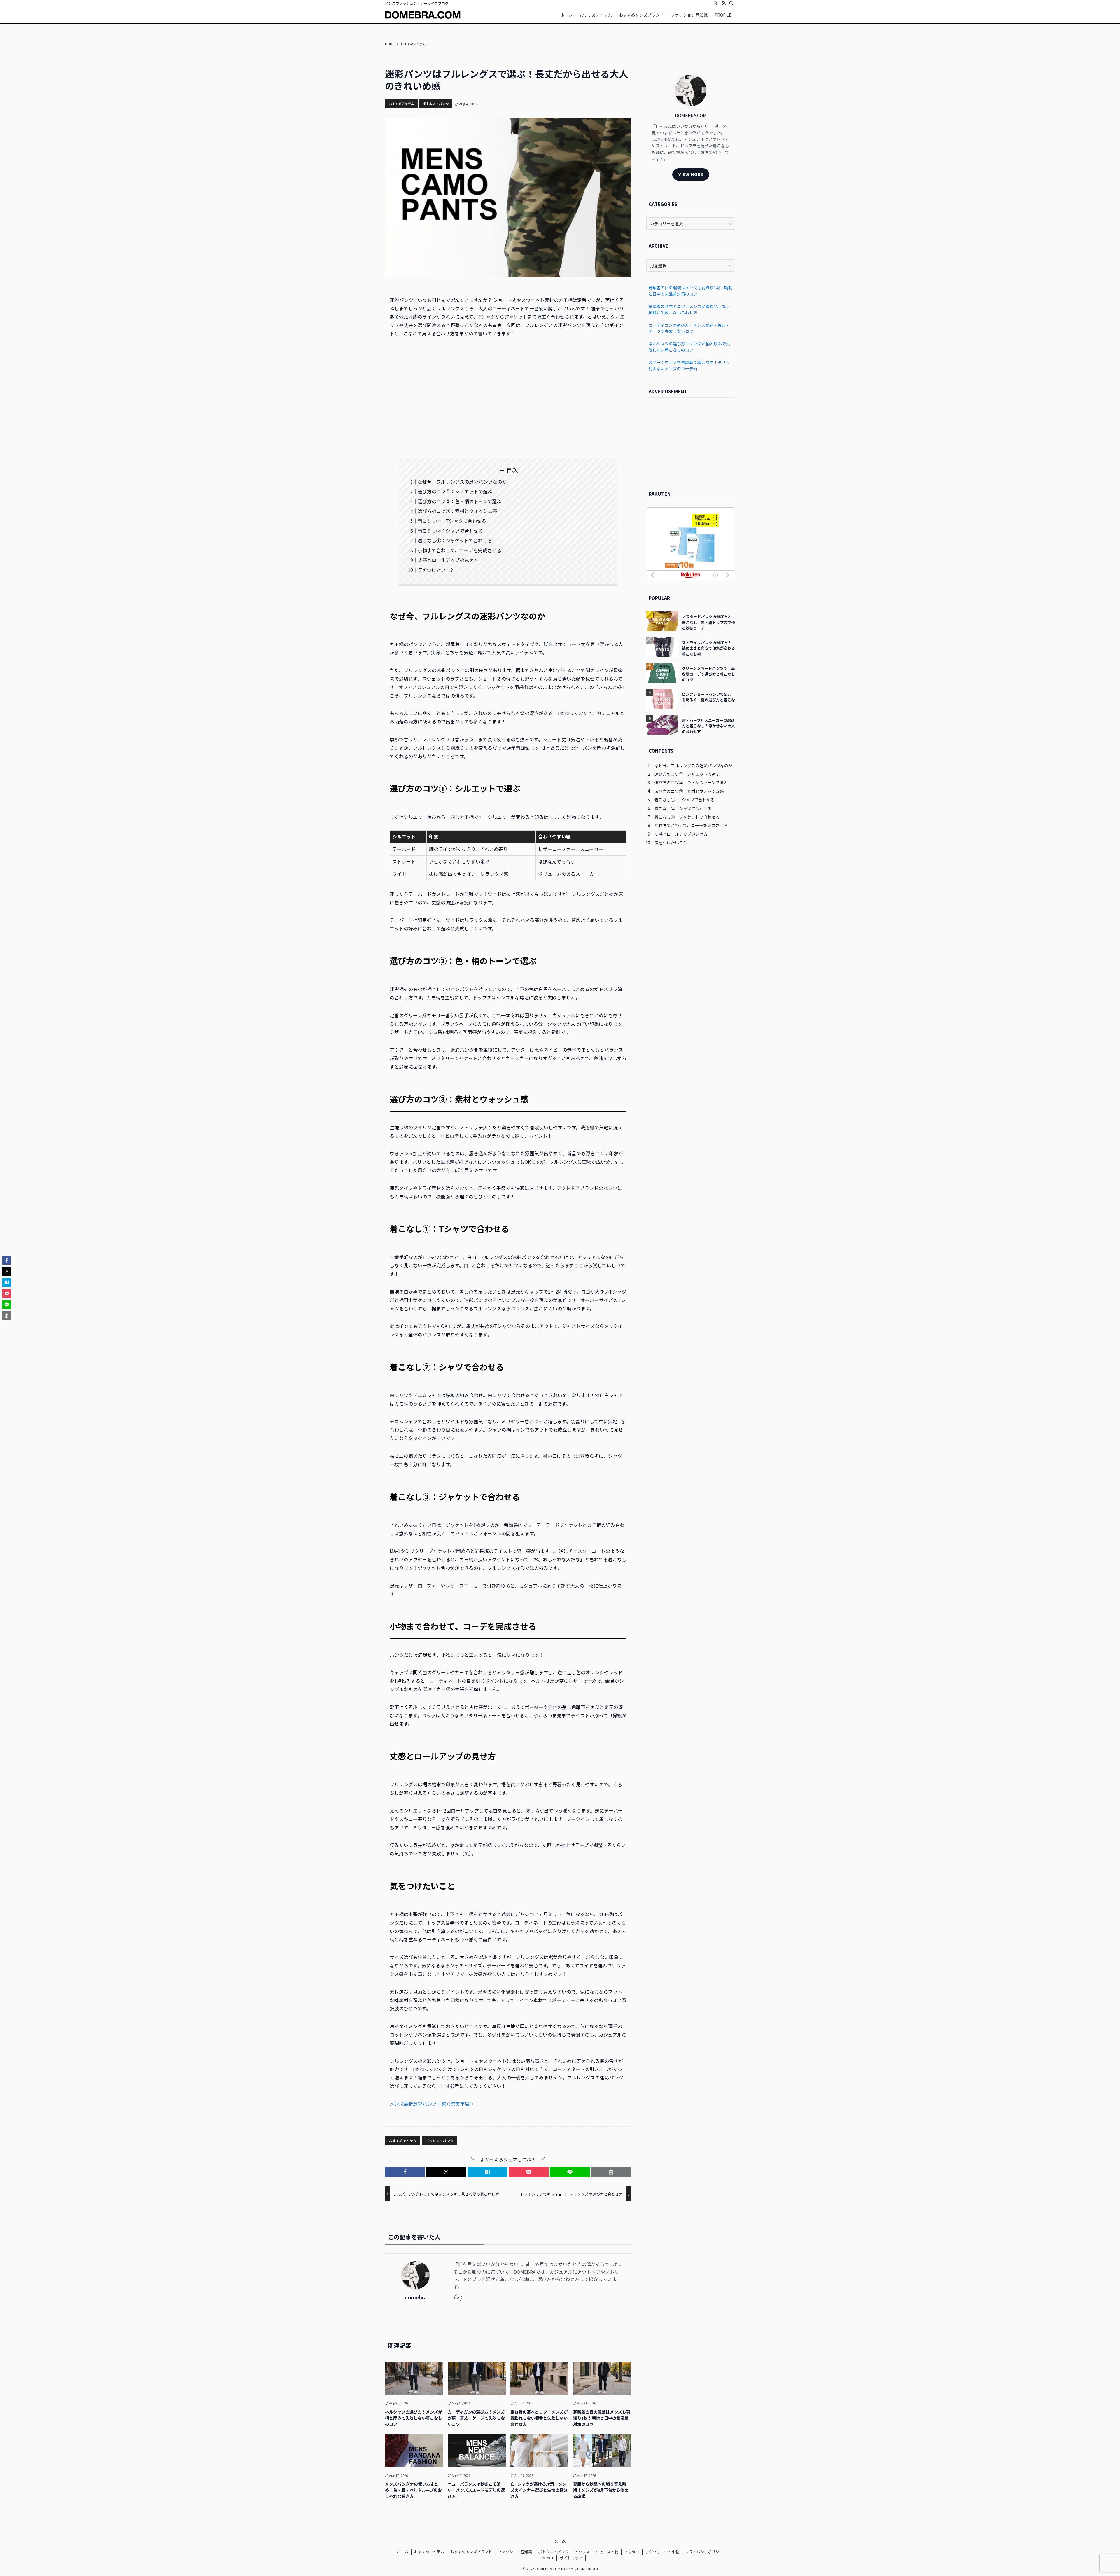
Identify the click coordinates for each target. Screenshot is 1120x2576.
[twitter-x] (716, 3)
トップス (582, 2552)
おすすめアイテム (401, 104)
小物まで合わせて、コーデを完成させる (460, 550)
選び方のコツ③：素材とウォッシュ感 (457, 511)
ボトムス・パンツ (436, 104)
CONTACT (545, 2558)
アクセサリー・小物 (662, 2552)
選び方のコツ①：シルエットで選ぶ (455, 491)
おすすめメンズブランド (471, 2552)
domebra (416, 2297)
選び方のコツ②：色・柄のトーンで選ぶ (460, 501)
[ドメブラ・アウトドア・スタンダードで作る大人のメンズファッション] (423, 15)
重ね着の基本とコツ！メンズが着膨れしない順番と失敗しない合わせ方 (689, 309)
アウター (632, 2552)
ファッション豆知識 (515, 2552)
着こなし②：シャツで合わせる (450, 531)
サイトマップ (571, 2558)
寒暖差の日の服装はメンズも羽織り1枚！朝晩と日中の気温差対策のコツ (690, 291)
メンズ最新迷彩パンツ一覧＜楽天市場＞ (432, 2104)
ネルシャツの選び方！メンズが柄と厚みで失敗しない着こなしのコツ (689, 347)
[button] (405, 2172)
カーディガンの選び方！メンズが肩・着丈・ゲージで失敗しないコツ (689, 328)
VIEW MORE (691, 174)
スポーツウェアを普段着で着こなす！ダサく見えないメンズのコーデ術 (689, 365)
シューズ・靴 (607, 2552)
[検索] (731, 3)
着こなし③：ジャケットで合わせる (455, 540)
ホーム (403, 2552)
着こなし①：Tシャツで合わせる (452, 521)
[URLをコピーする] (611, 2172)
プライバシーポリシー (704, 2552)
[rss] (724, 3)
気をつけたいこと (436, 570)
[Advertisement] (508, 397)
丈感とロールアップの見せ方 (448, 560)
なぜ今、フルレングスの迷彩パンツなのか (462, 482)
